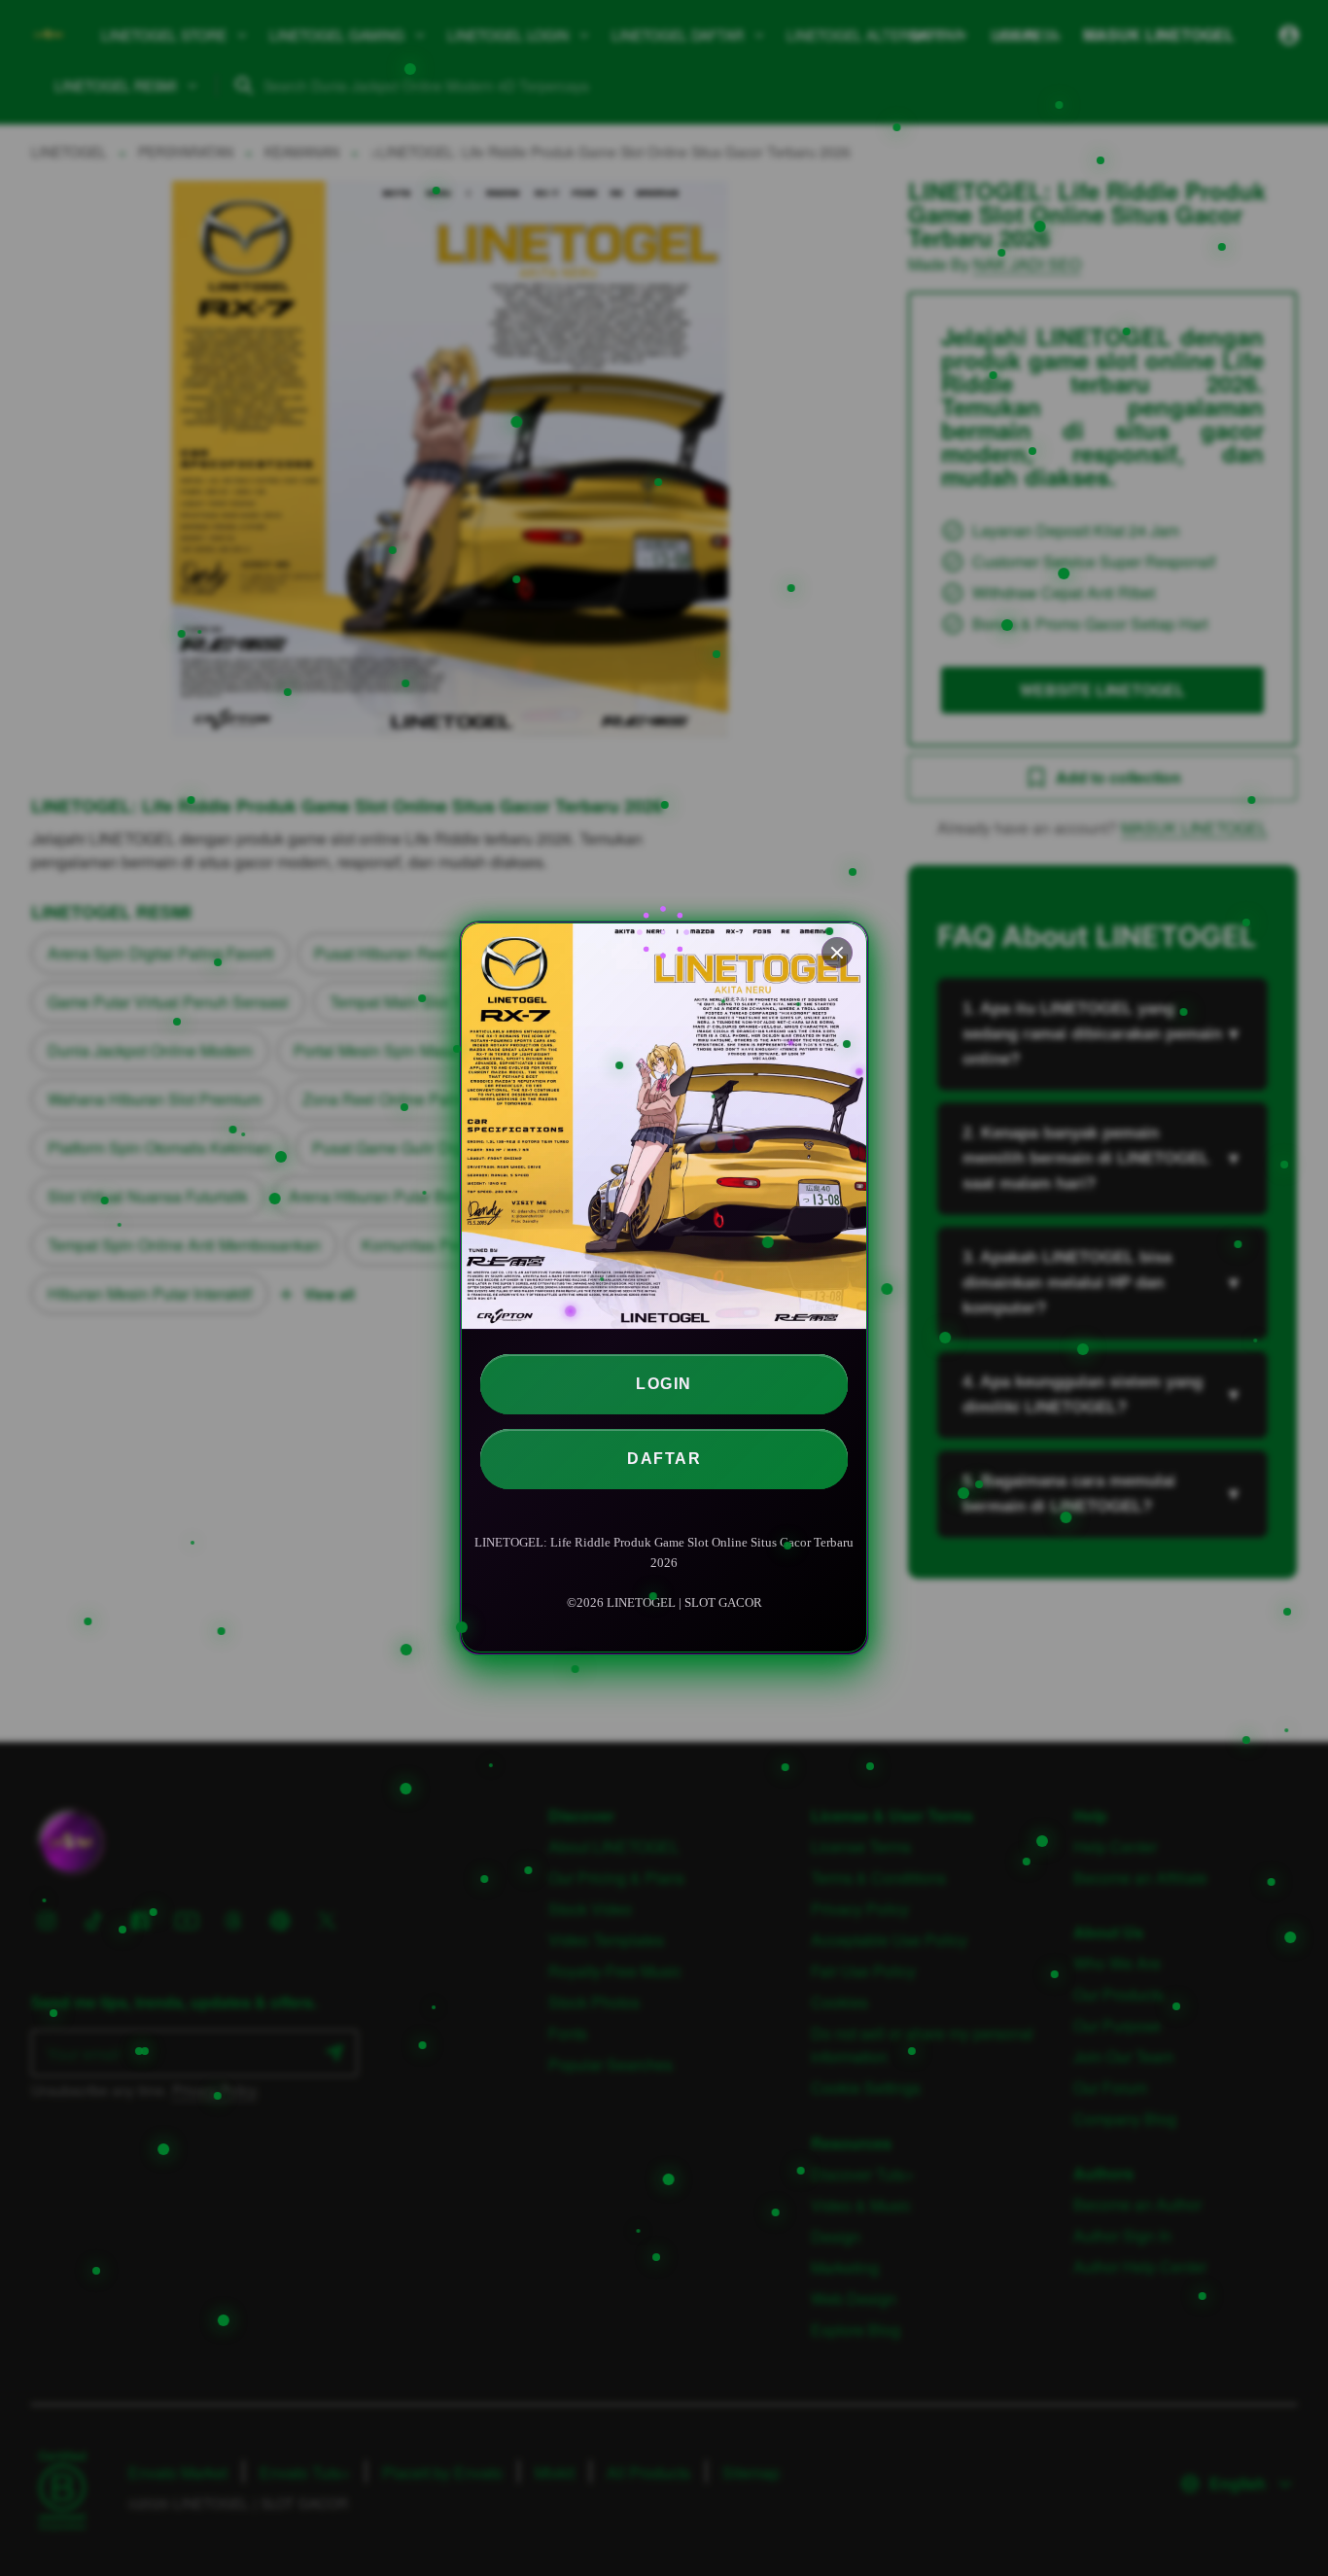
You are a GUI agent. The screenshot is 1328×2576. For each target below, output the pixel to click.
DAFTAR (664, 1459)
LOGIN (664, 1384)
